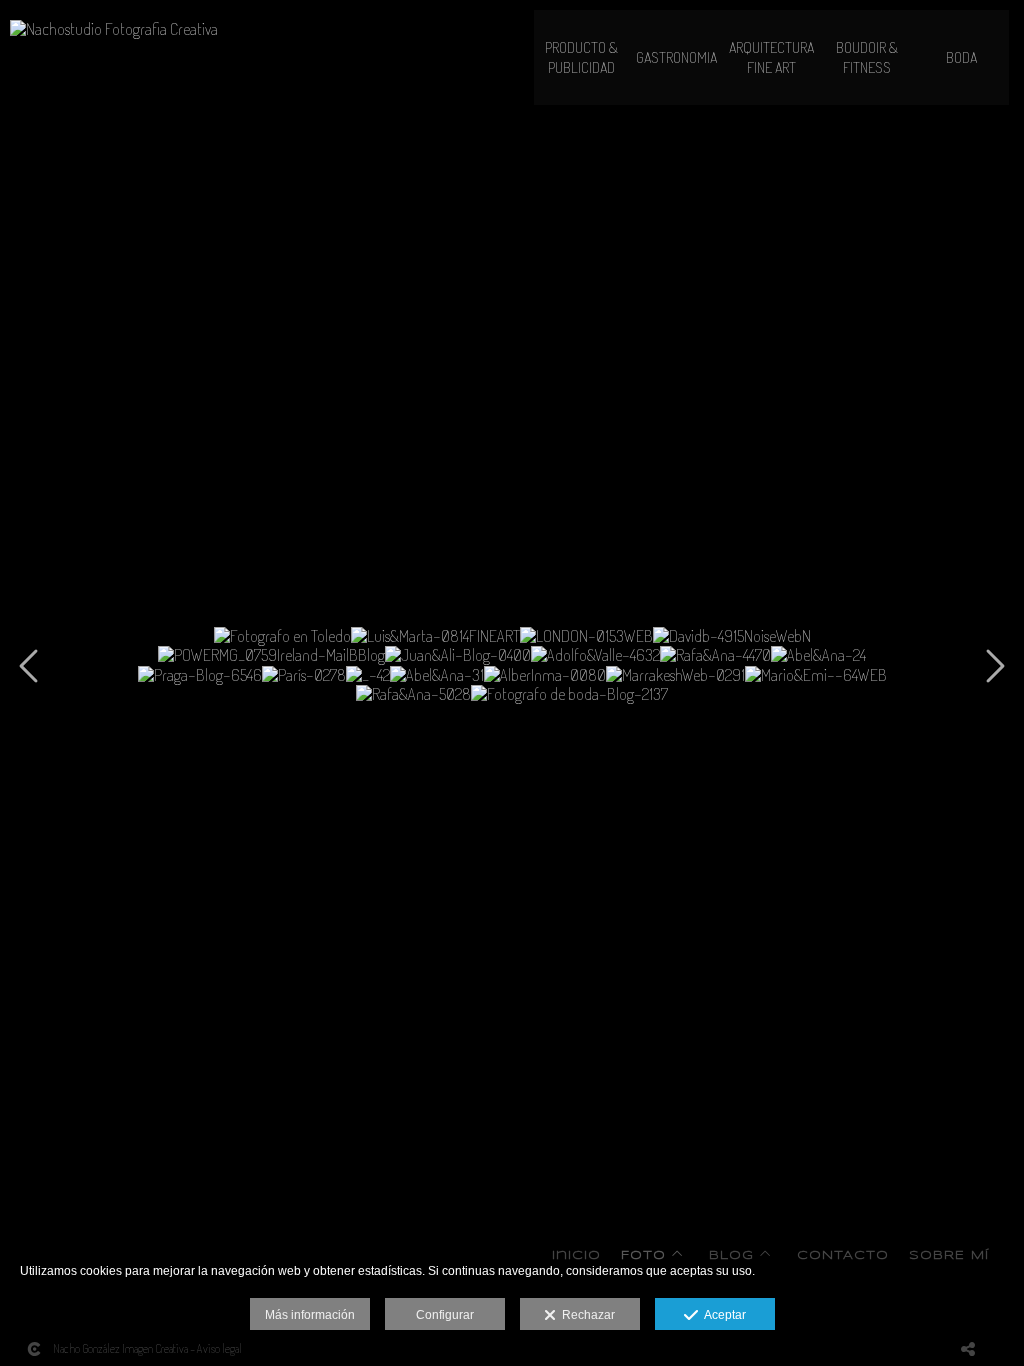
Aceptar (722, 1315)
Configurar (445, 1315)
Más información (310, 1315)
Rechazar (585, 1315)
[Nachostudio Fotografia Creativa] (114, 37)
